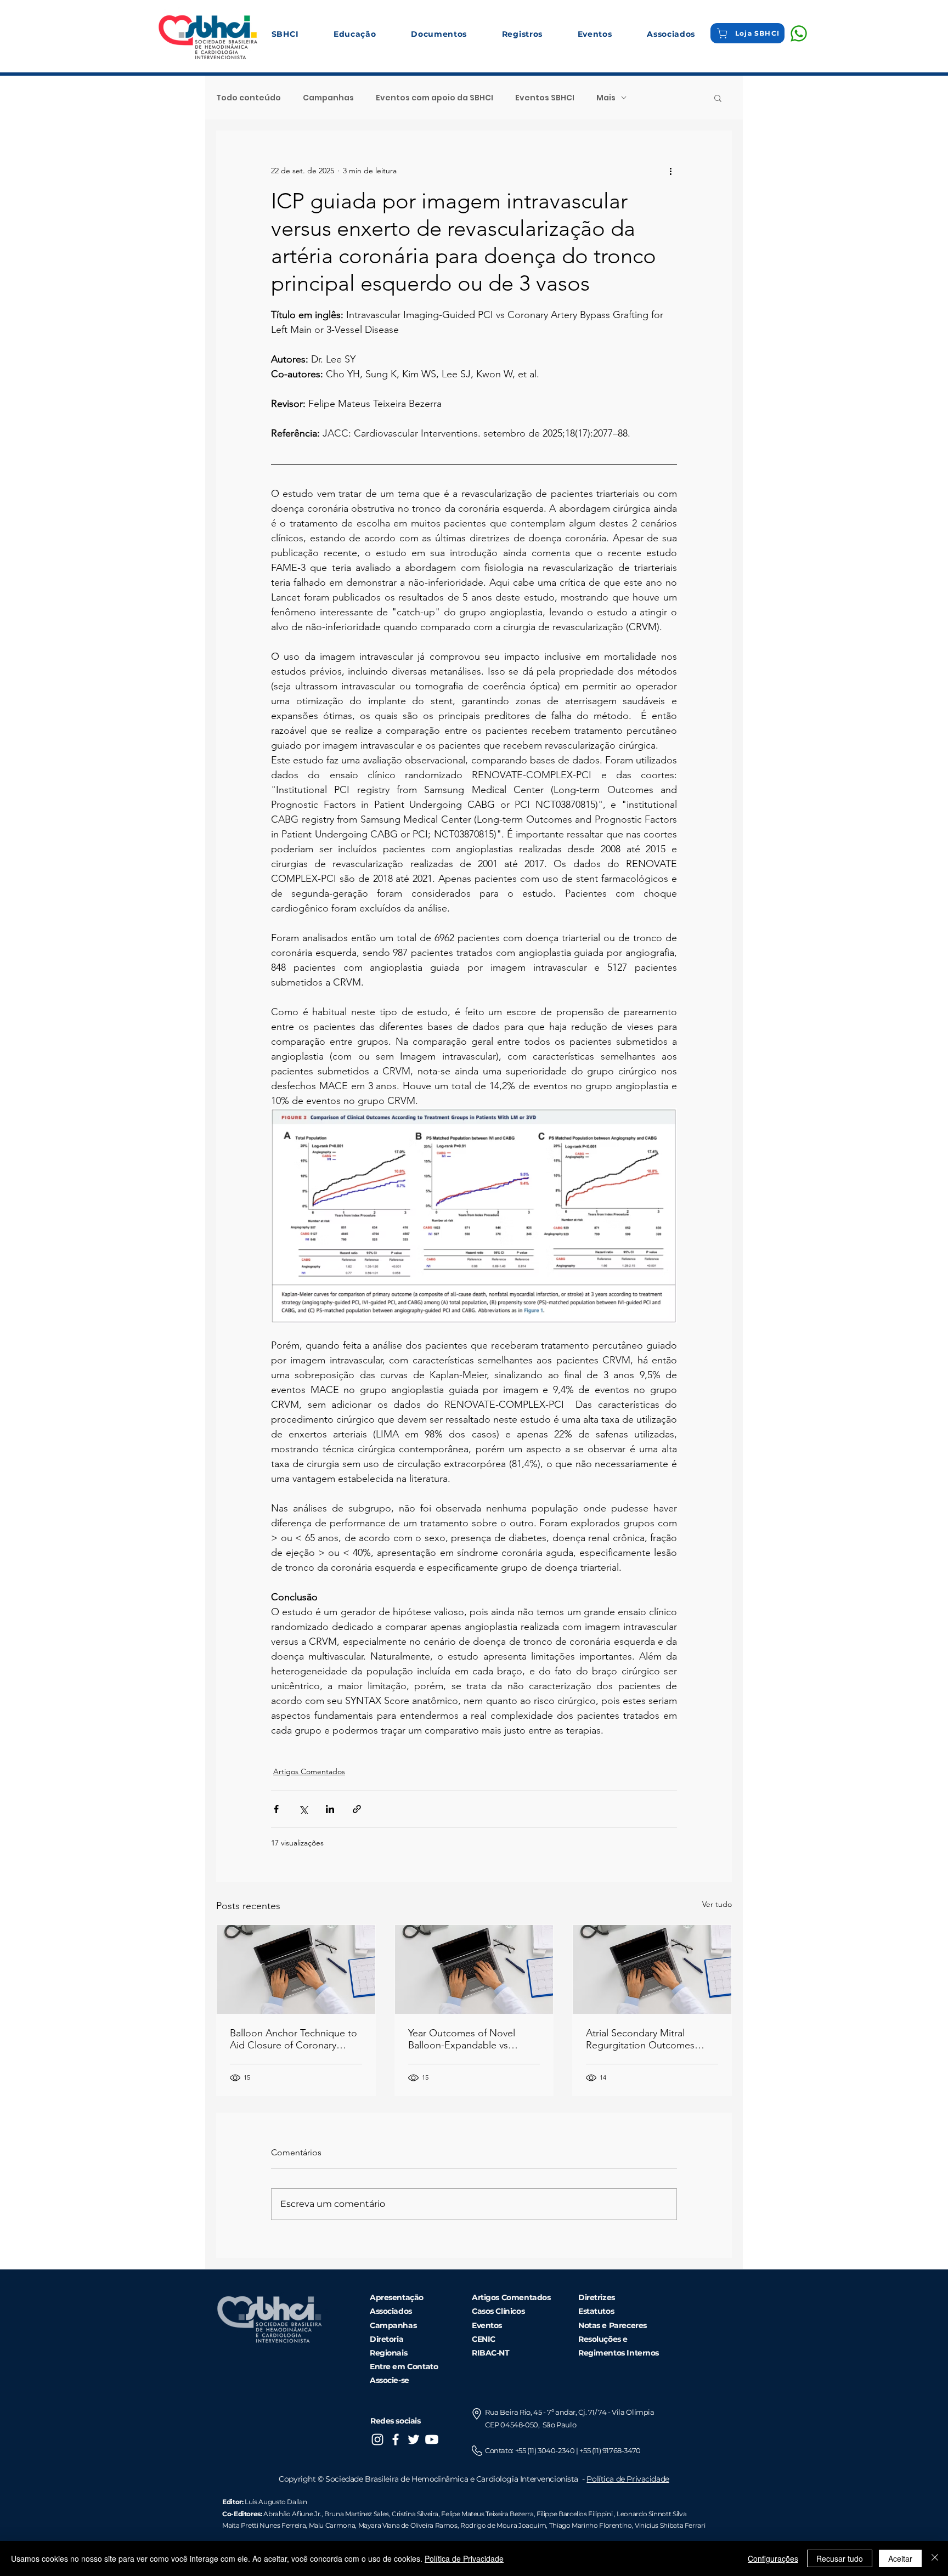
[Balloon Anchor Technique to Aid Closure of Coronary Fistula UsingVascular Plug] (296, 1969)
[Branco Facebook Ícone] (396, 2439)
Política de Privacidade (628, 2479)
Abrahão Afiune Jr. (292, 2514)
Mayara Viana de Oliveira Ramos (408, 2525)
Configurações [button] (773, 2558)
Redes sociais (396, 2421)
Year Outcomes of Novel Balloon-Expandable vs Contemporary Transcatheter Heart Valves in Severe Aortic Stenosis (471, 2039)
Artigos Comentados (309, 1771)
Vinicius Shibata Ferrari (670, 2525)
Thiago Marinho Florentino (590, 2525)
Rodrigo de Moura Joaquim (503, 2525)
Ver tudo (717, 1904)
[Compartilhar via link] (357, 1809)
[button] (285, 34)
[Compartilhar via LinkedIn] (330, 1809)
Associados (391, 2311)
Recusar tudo (840, 2558)
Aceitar (900, 2558)
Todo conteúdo (249, 98)
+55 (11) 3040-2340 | (548, 2450)
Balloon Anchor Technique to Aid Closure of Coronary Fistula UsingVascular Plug (294, 2039)
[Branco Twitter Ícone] (414, 2439)
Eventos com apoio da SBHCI (435, 98)
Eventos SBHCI (545, 98)
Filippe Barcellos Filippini (574, 2514)
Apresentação (397, 2297)
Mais (606, 98)
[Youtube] (432, 2439)
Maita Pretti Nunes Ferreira (264, 2525)
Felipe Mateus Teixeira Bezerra (487, 2514)
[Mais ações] (670, 171)
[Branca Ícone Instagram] (377, 2439)
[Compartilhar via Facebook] (276, 1809)
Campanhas (328, 98)
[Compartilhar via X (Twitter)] (303, 1809)
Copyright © (302, 2479)
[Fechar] (935, 2558)
